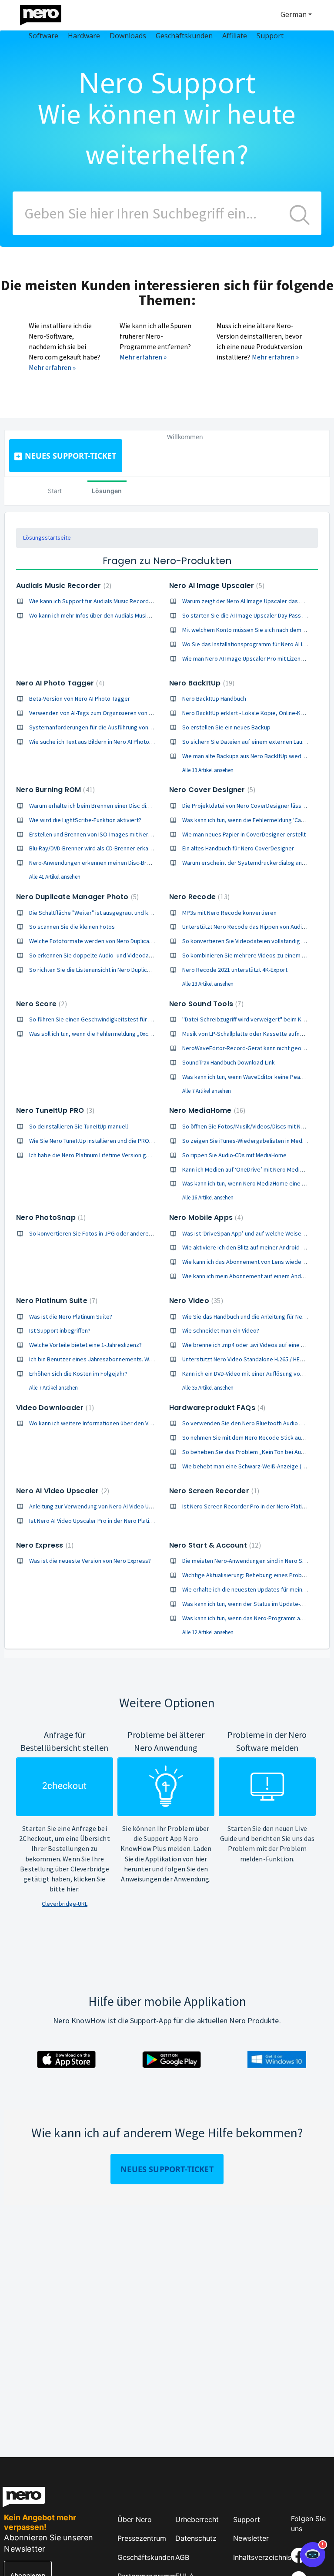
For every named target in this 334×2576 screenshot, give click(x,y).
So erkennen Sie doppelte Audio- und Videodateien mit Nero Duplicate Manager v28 (137, 955)
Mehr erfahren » (52, 367)
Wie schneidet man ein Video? (221, 1330)
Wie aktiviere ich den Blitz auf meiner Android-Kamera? (253, 1247)
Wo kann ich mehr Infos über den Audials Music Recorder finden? (113, 615)
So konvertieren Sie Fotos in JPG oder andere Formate (101, 1233)
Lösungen (107, 491)
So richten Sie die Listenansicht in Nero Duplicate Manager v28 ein (114, 970)
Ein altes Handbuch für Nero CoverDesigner (238, 848)
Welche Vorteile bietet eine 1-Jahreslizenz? (85, 1345)
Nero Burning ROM (54, 790)
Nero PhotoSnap (50, 1217)
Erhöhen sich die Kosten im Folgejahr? (78, 1374)
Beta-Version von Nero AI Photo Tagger (80, 699)
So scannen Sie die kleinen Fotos (72, 927)
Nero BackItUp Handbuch (214, 699)
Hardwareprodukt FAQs (216, 1408)
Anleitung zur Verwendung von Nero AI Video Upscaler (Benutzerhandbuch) (126, 1506)
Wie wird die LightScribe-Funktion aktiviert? (85, 820)
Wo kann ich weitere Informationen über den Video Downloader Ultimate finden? (133, 1423)
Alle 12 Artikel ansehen (208, 1632)
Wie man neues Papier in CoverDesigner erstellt (244, 834)
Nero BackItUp (201, 683)
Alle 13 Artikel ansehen (208, 984)
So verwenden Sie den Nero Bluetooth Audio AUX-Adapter (257, 1423)
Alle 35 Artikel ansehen (208, 1388)
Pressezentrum (142, 2538)
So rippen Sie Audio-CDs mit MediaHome (234, 1155)
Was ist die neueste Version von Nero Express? (90, 1561)
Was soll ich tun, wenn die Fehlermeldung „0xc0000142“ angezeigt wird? (122, 1034)
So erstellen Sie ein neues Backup (226, 727)
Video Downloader (54, 1408)
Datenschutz (196, 2538)
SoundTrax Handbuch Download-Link (229, 1062)
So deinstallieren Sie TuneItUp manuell (78, 1126)
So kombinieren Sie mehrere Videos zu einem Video (249, 955)
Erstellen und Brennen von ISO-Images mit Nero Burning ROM (108, 834)
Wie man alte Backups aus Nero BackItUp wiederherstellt (256, 756)
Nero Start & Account (214, 1545)
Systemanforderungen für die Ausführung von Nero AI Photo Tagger (117, 727)
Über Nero (135, 2519)
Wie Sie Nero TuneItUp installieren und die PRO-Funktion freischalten (117, 1141)
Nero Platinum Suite (56, 1301)
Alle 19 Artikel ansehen (208, 770)
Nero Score (40, 1004)
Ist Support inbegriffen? (60, 1330)
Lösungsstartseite (47, 537)
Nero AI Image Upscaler (216, 586)
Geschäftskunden (146, 2557)
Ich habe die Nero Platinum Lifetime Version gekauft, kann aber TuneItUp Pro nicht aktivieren (148, 1155)
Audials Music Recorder (63, 586)
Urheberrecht (197, 2519)
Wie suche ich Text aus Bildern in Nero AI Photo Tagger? (100, 742)
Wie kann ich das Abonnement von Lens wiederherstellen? (257, 1262)
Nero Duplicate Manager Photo (76, 897)
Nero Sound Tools (205, 1004)
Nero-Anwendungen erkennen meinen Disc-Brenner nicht (102, 863)
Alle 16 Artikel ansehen (208, 1197)
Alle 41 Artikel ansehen (55, 877)
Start (55, 491)
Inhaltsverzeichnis (262, 2557)
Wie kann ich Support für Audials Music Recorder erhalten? (105, 601)
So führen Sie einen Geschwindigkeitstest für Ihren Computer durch (117, 1019)
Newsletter (251, 2538)
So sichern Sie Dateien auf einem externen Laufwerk (250, 742)
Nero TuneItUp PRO (54, 1110)
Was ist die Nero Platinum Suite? (71, 1317)
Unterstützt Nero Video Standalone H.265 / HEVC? (245, 1359)
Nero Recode (198, 897)
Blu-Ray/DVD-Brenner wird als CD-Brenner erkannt (93, 848)
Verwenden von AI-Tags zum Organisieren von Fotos (97, 713)
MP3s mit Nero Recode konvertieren (229, 913)
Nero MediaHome (206, 1110)
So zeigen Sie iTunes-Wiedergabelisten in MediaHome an (256, 1141)
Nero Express (44, 1545)
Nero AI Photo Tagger (59, 683)
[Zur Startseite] (46, 13)
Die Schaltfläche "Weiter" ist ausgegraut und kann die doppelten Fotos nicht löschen (139, 913)
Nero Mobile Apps (205, 1217)
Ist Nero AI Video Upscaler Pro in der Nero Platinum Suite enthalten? (116, 1521)
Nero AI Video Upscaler (62, 1491)
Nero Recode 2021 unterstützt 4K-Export (235, 970)
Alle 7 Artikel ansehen (207, 1091)
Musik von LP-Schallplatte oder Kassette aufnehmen (250, 1034)
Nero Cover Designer (211, 790)
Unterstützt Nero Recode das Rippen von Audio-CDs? (251, 927)
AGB (182, 2557)
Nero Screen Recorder (213, 1491)
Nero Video (195, 1301)
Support (247, 2519)
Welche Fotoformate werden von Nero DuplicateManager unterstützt (119, 941)
